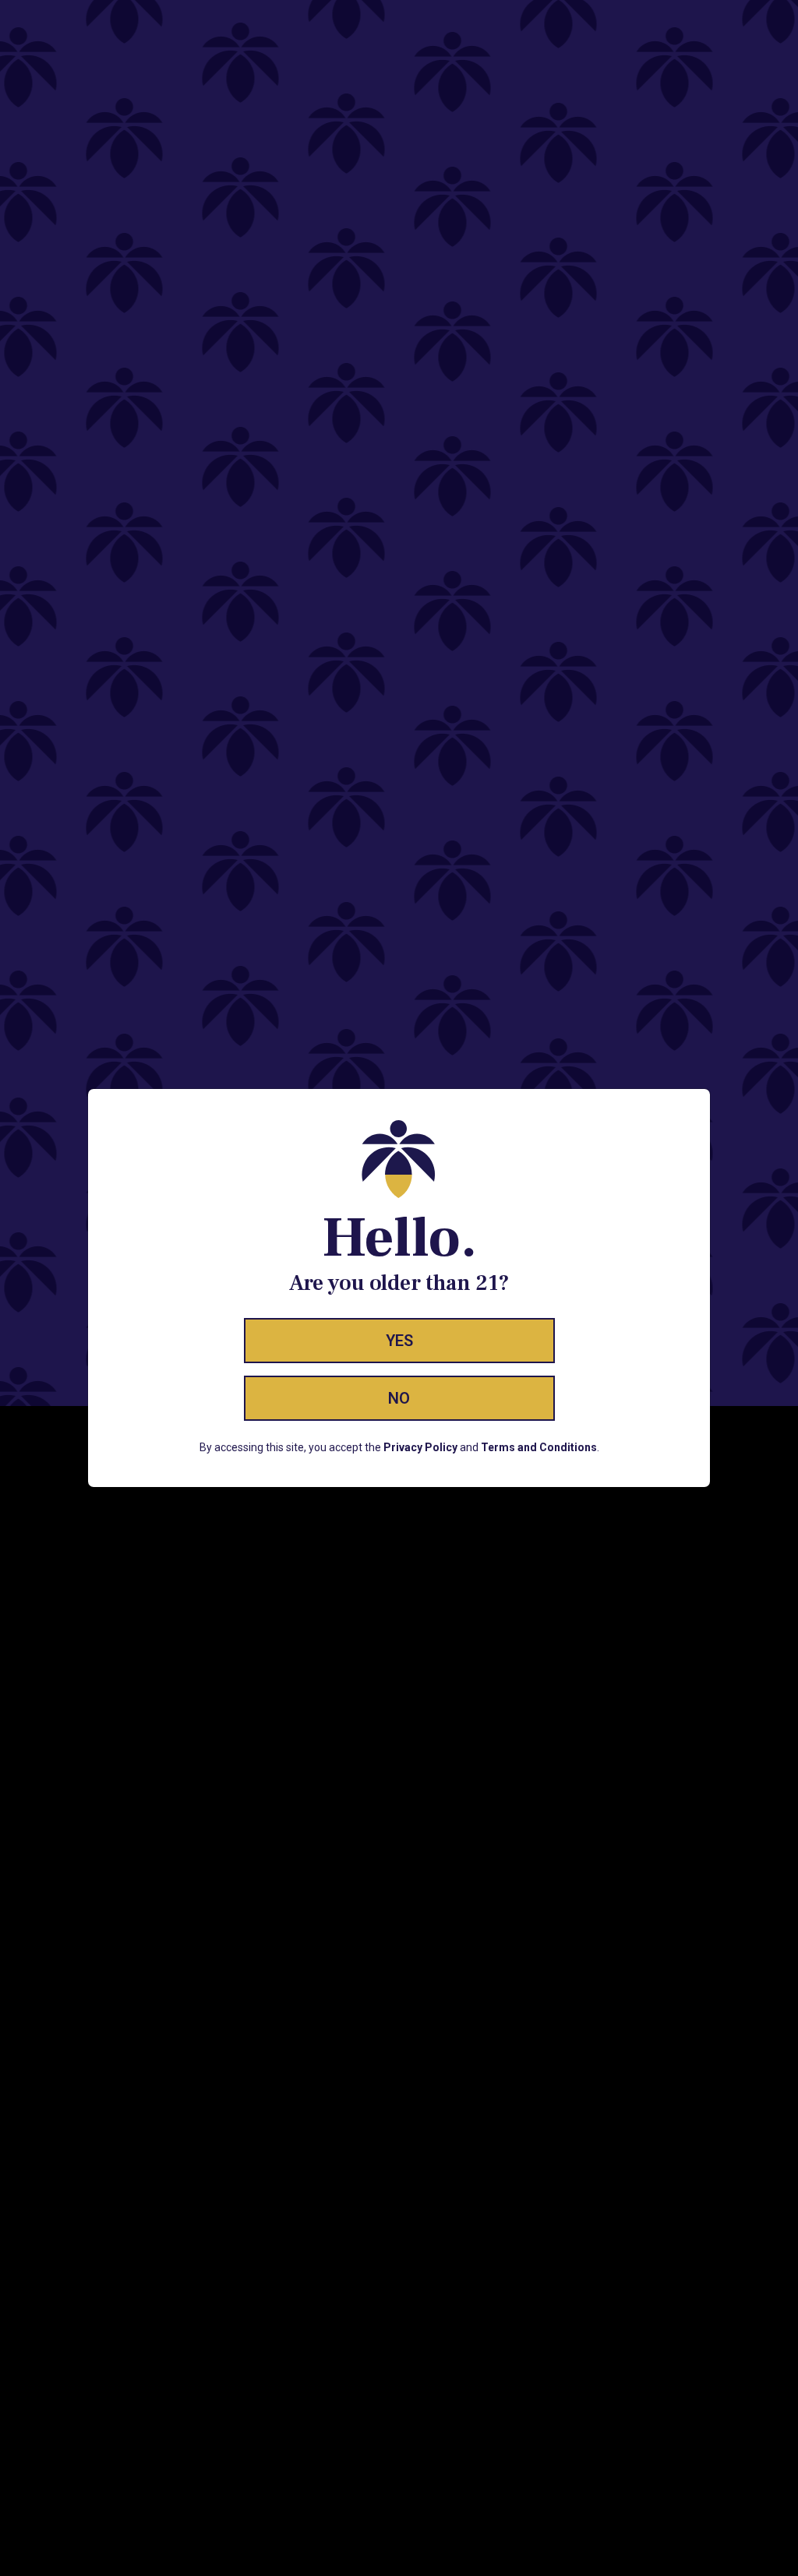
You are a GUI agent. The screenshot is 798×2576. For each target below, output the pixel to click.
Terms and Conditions (539, 1447)
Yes (399, 1341)
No (399, 1398)
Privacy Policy (420, 1447)
